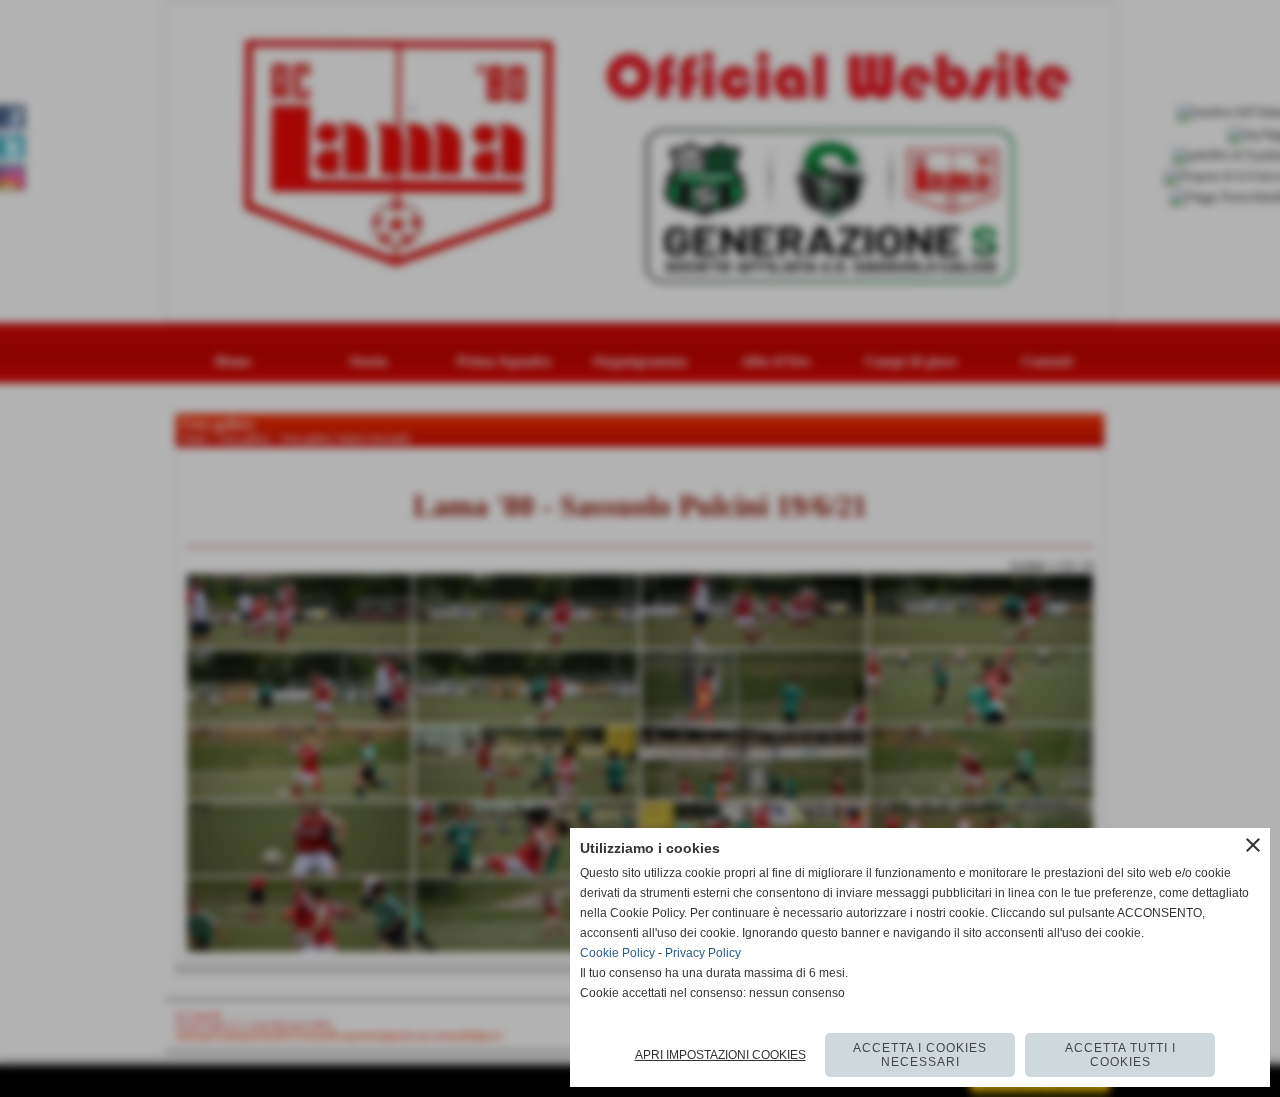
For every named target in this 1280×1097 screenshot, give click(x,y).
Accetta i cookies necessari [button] (920, 1055)
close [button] (1253, 845)
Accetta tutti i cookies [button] (1120, 1055)
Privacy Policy (703, 953)
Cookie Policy (617, 953)
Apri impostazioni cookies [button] (720, 1055)
